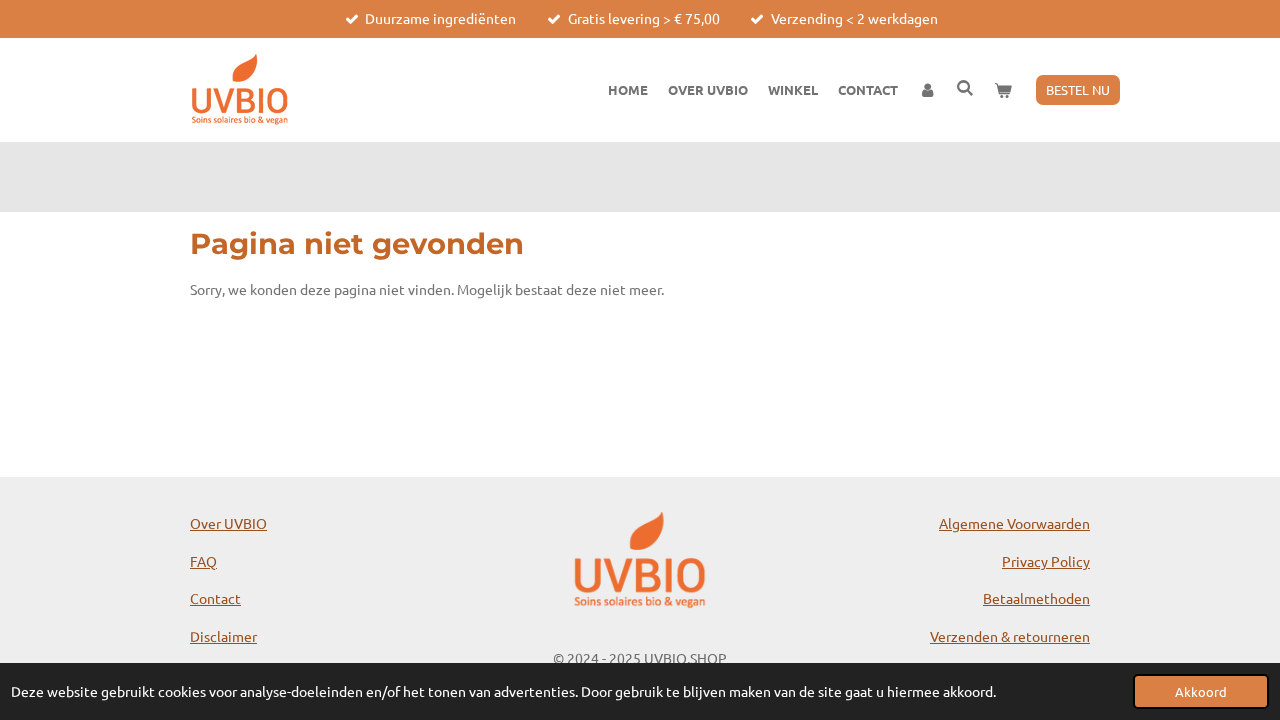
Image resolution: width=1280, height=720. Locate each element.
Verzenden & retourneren (1010, 636)
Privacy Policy (1046, 561)
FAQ (203, 561)
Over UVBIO (228, 523)
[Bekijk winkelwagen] (1004, 90)
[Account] (927, 90)
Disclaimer (223, 636)
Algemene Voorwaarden (1014, 523)
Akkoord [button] (1201, 691)
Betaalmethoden (1036, 598)
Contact (215, 598)
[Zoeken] (966, 87)
